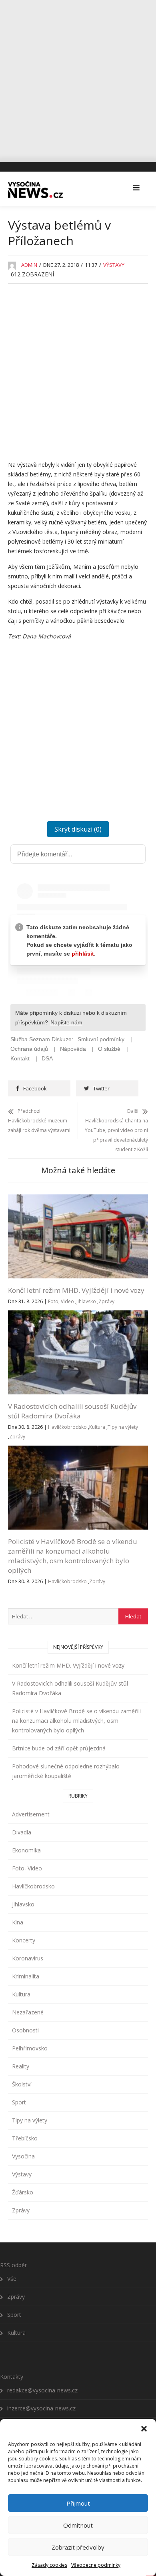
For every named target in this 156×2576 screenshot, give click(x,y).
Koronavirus (28, 1958)
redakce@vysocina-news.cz (42, 2390)
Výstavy (114, 265)
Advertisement (31, 1814)
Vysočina (23, 2156)
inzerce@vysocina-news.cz (41, 2408)
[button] (144, 2429)
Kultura (97, 1427)
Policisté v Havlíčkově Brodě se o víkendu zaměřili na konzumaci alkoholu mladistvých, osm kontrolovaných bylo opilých (73, 1556)
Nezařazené (28, 2012)
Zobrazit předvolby (78, 2547)
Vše (12, 2279)
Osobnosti (25, 2030)
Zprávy (106, 1301)
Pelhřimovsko (30, 2048)
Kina (18, 1922)
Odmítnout (78, 2525)
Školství (22, 2084)
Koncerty (24, 1940)
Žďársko (23, 2192)
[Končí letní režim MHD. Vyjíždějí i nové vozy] (78, 1199)
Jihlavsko (86, 1301)
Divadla (22, 1832)
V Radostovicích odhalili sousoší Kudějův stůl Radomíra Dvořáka (72, 1411)
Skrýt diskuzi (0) (78, 829)
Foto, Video (61, 1301)
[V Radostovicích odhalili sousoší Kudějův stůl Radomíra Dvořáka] (78, 1315)
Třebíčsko (25, 2138)
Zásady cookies (49, 2565)
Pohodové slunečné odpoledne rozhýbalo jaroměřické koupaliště (66, 1771)
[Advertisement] (78, 78)
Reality (21, 2066)
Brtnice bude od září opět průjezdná (59, 1748)
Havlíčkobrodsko (67, 1427)
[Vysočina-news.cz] (35, 188)
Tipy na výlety (123, 1427)
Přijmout (78, 2503)
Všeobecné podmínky (96, 2565)
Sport (19, 2102)
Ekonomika (26, 1850)
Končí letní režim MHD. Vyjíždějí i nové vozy (76, 1290)
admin (29, 265)
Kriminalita (26, 1976)
